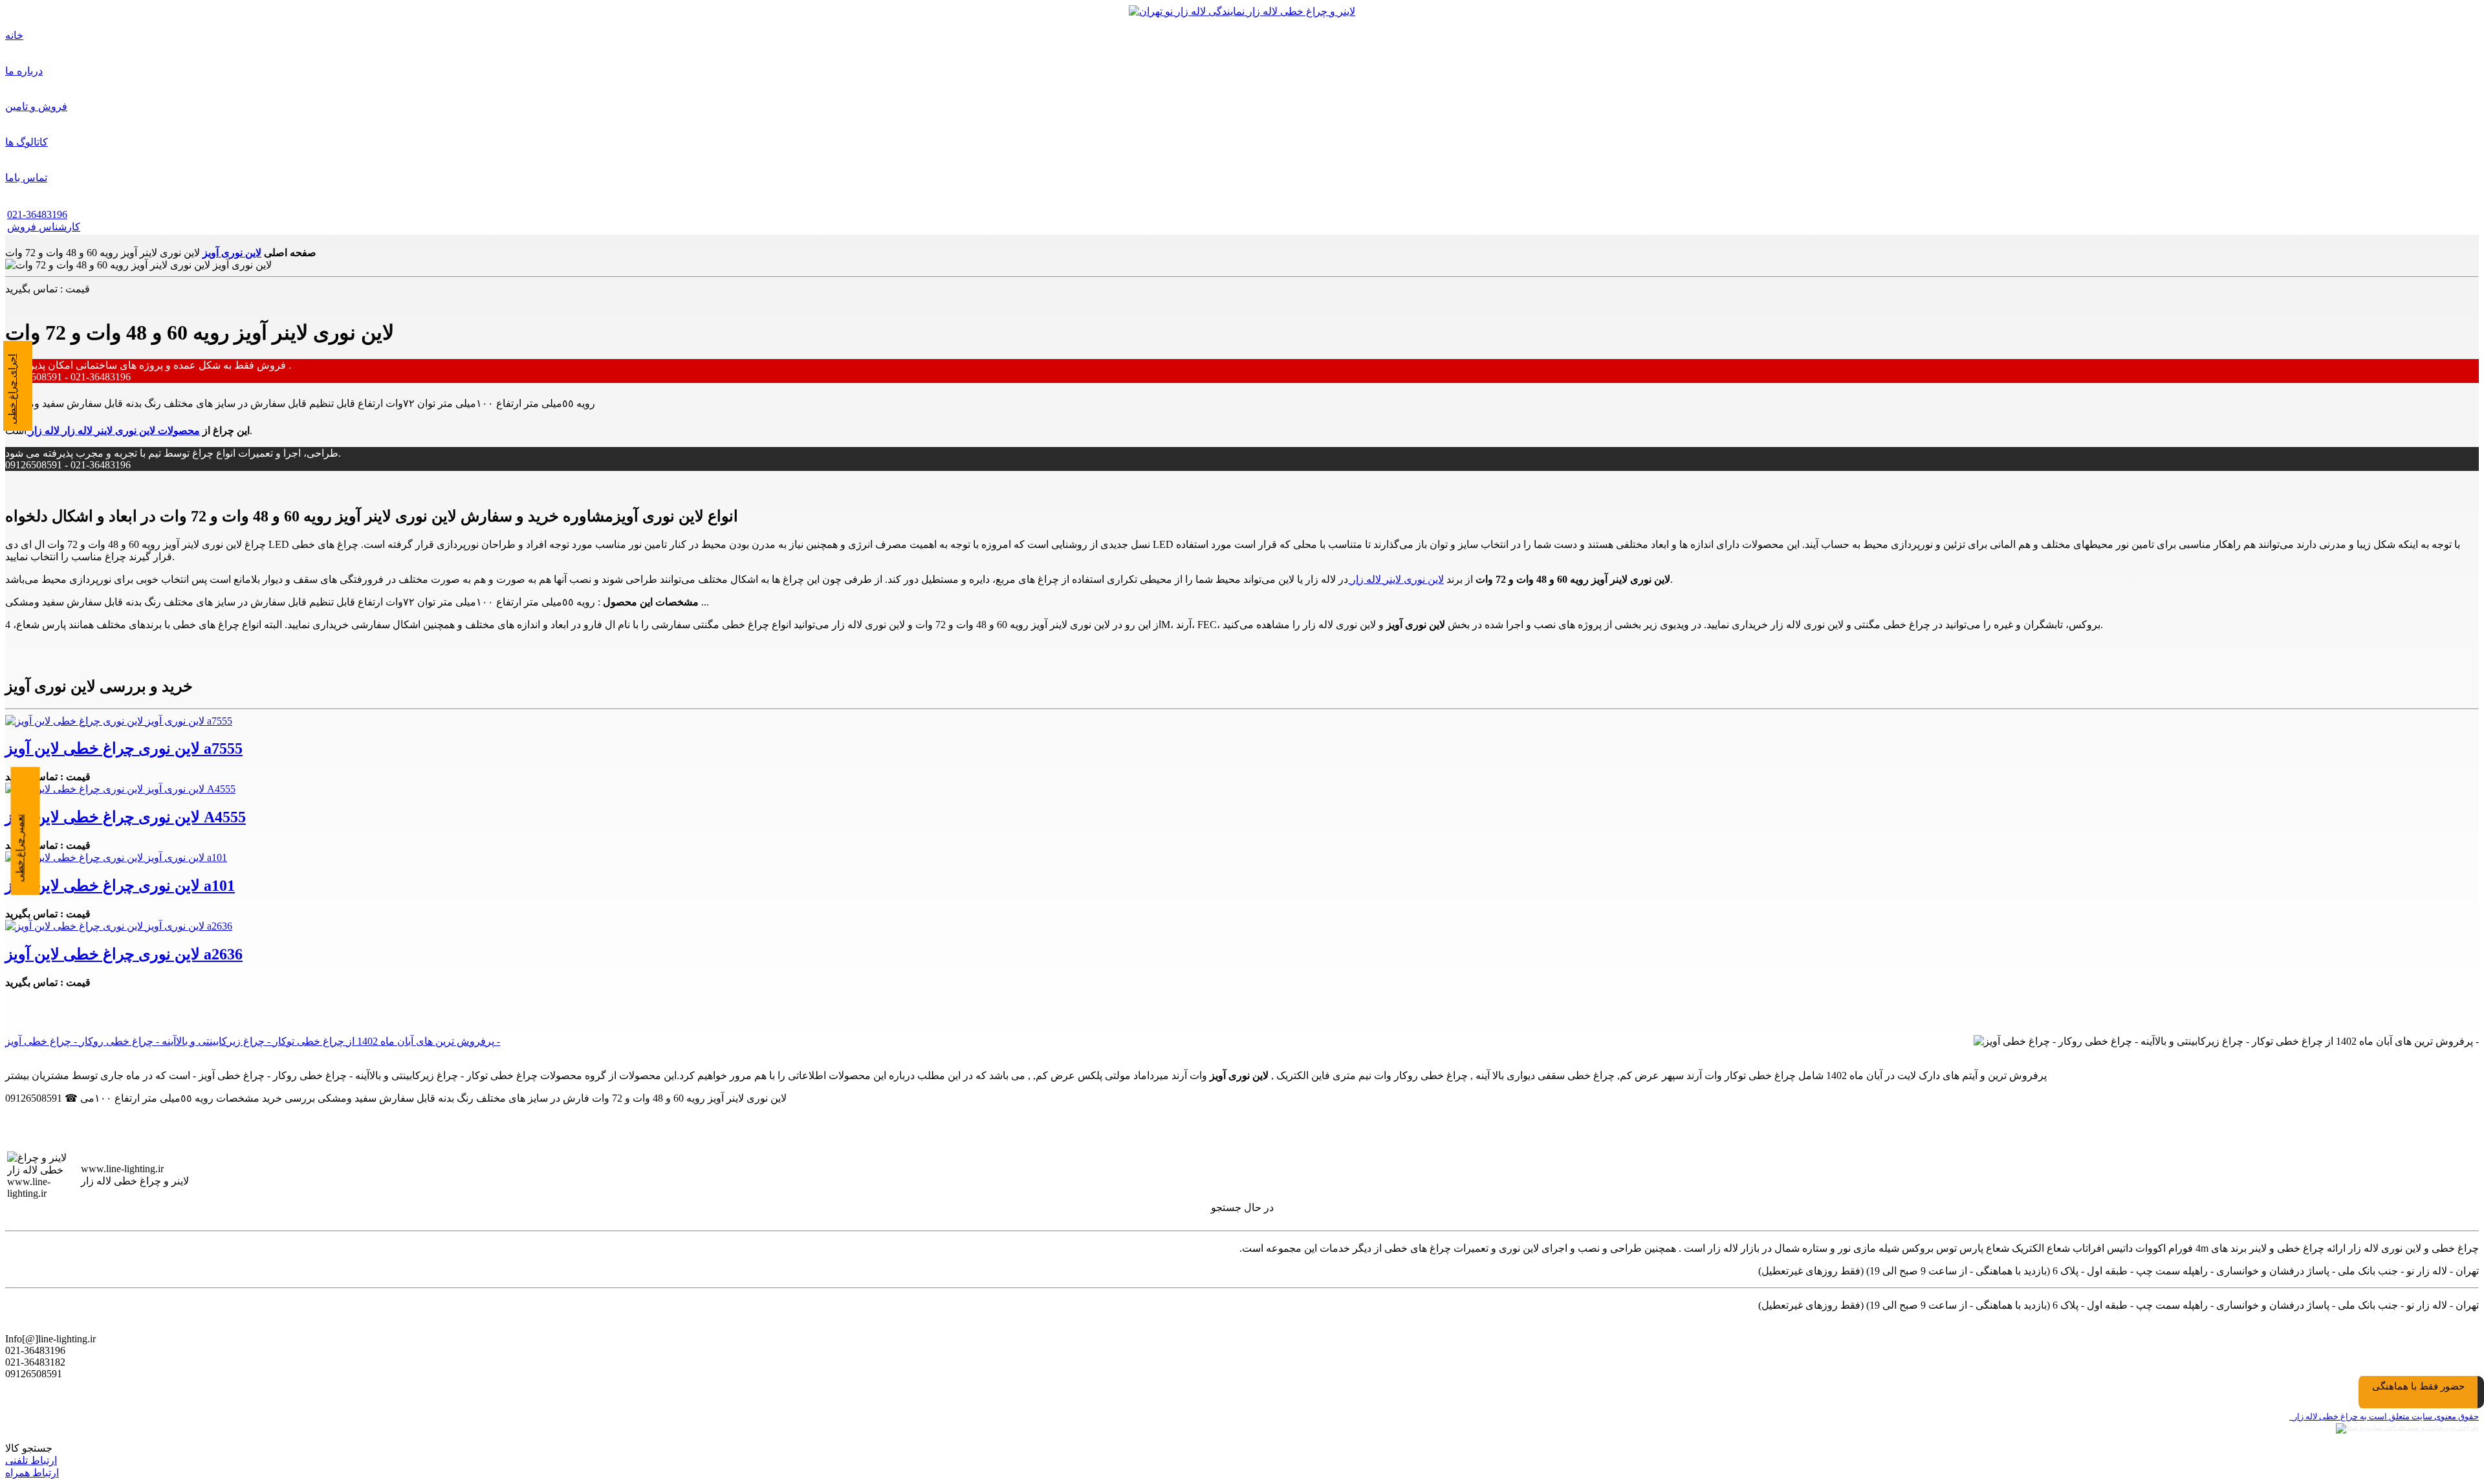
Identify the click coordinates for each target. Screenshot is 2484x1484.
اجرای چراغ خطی (12, 389)
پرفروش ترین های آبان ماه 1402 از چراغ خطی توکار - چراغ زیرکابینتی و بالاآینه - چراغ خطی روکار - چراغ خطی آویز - (253, 1041)
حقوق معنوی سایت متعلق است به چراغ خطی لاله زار (2384, 1416)
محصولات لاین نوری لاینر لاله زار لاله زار (113, 431)
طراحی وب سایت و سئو (2442, 1427)
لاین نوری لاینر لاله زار (1396, 579)
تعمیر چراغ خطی (20, 848)
